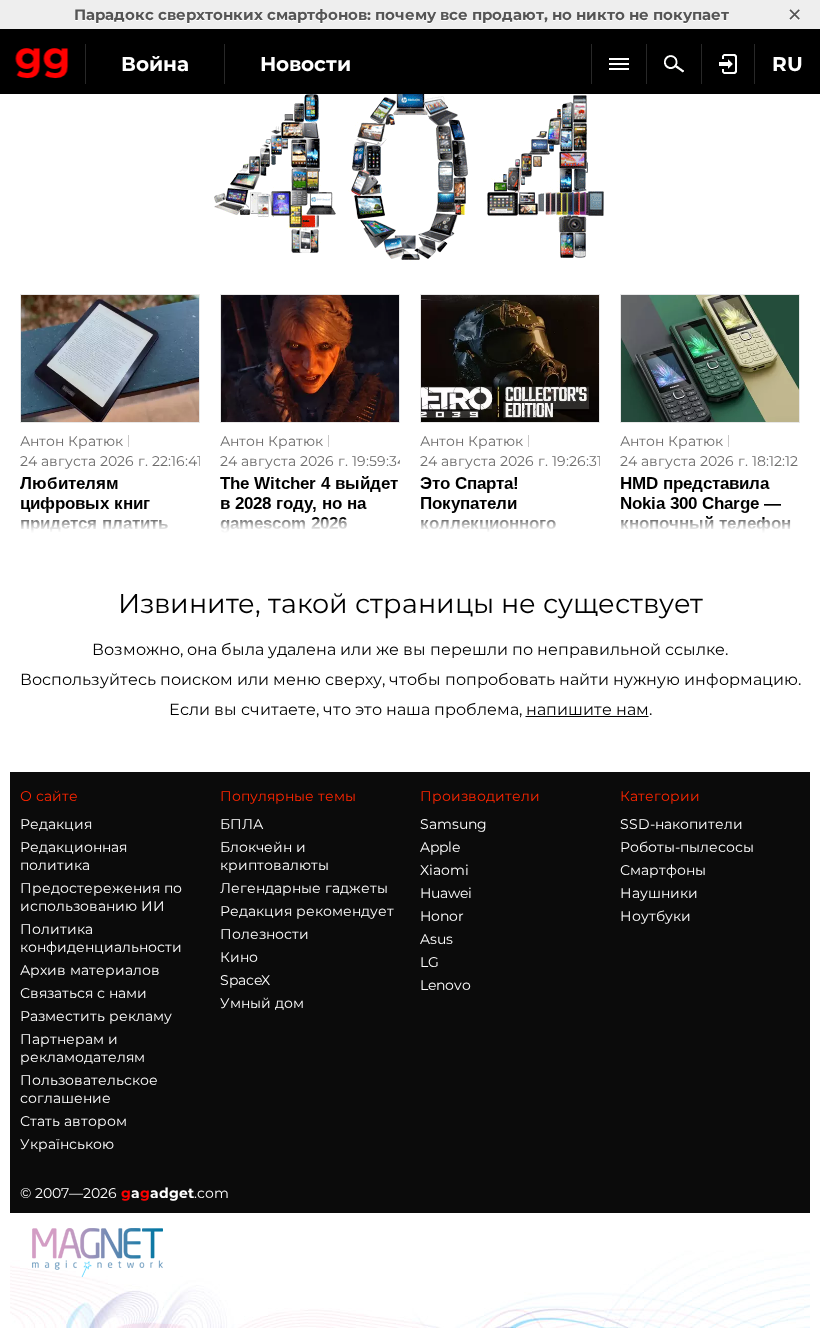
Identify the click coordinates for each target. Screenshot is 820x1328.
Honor (442, 916)
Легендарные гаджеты (304, 888)
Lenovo (445, 985)
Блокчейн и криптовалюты (274, 856)
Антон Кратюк (71, 441)
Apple (440, 847)
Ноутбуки (655, 916)
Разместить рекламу (96, 1016)
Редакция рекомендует (307, 911)
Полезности (264, 934)
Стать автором (73, 1121)
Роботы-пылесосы (687, 847)
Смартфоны (663, 870)
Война (155, 64)
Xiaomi (444, 870)
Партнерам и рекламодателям (82, 1048)
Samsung (453, 824)
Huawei (446, 893)
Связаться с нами (83, 993)
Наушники (659, 893)
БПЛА (241, 824)
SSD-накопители (681, 824)
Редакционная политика (73, 856)
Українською (67, 1144)
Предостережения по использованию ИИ (101, 897)
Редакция (56, 824)
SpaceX (245, 980)
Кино (239, 957)
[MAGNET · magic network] (100, 1271)
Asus (436, 939)
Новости (305, 64)
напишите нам (587, 709)
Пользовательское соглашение (89, 1089)
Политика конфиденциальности (101, 938)
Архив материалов (90, 970)
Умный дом (262, 1003)
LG (429, 962)
